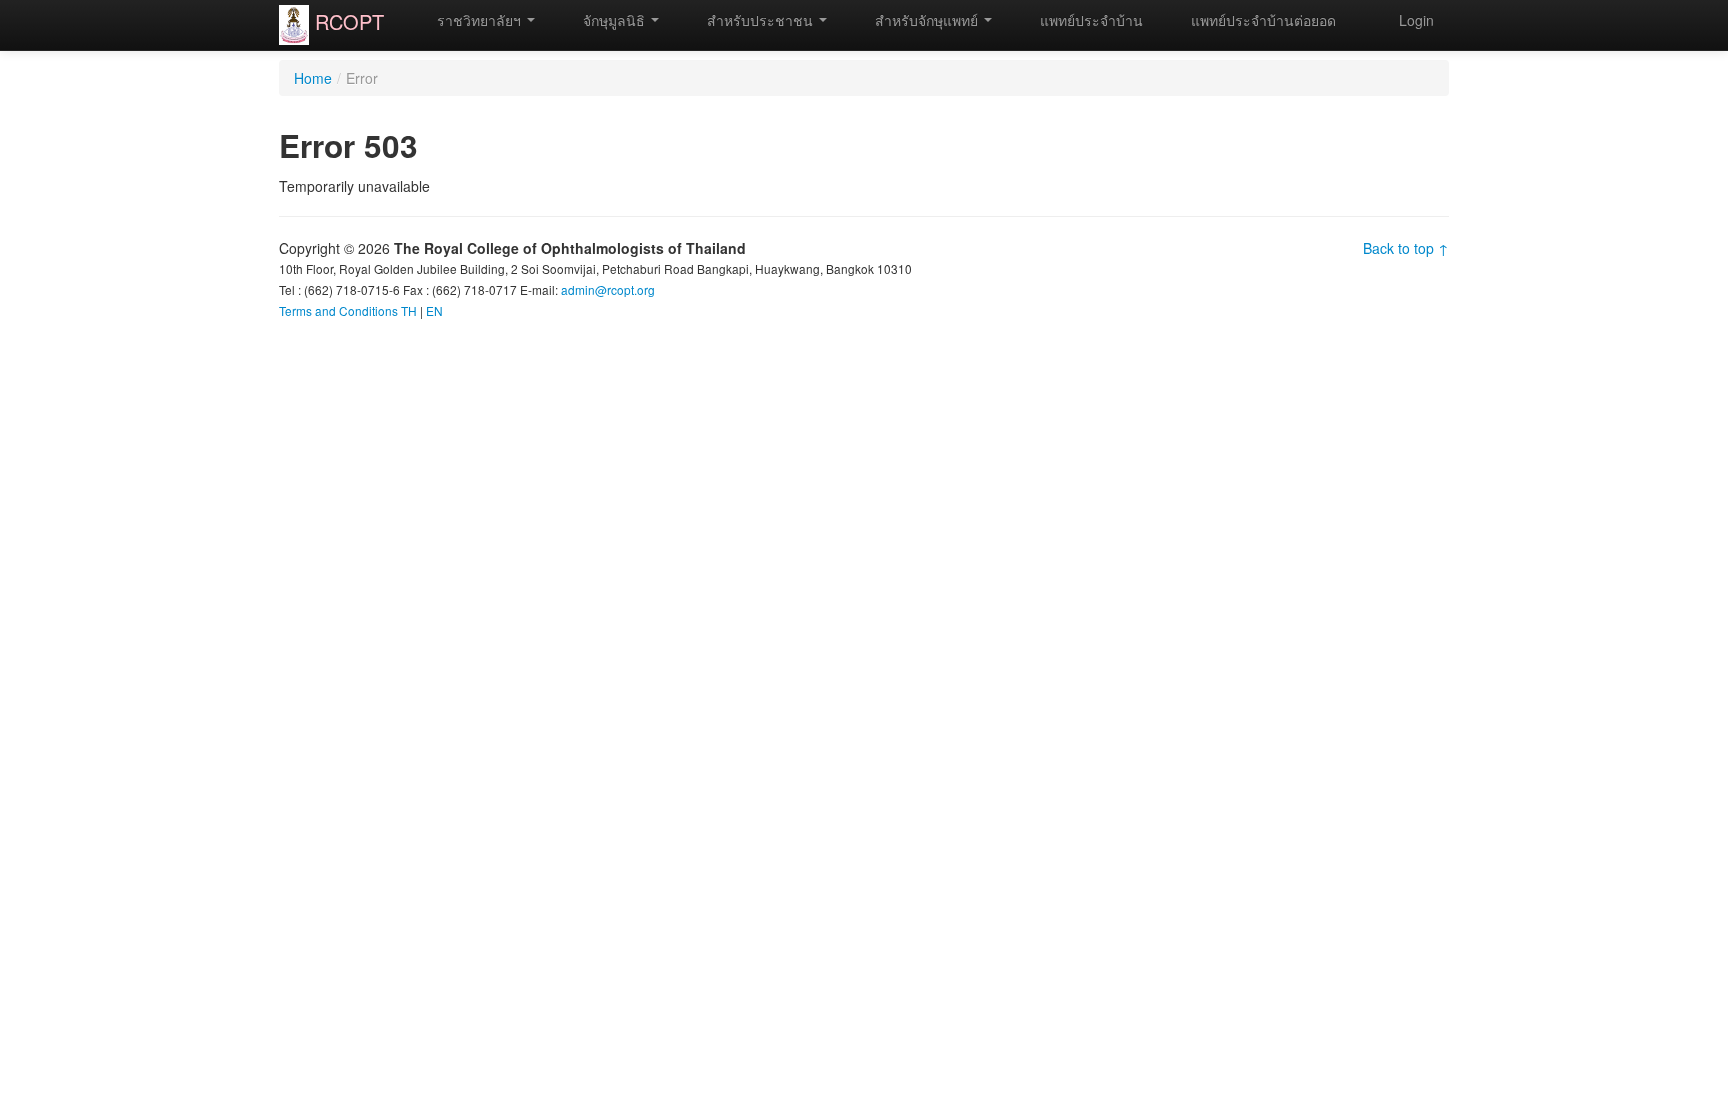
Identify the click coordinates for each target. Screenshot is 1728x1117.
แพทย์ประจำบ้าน (1089, 20)
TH (409, 310)
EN (434, 310)
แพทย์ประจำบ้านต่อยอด (1261, 20)
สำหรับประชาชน (760, 20)
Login (1416, 20)
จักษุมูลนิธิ (614, 20)
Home (313, 78)
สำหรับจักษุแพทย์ (926, 20)
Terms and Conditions (338, 310)
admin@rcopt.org (608, 289)
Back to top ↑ (1406, 248)
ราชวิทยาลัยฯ (479, 20)
